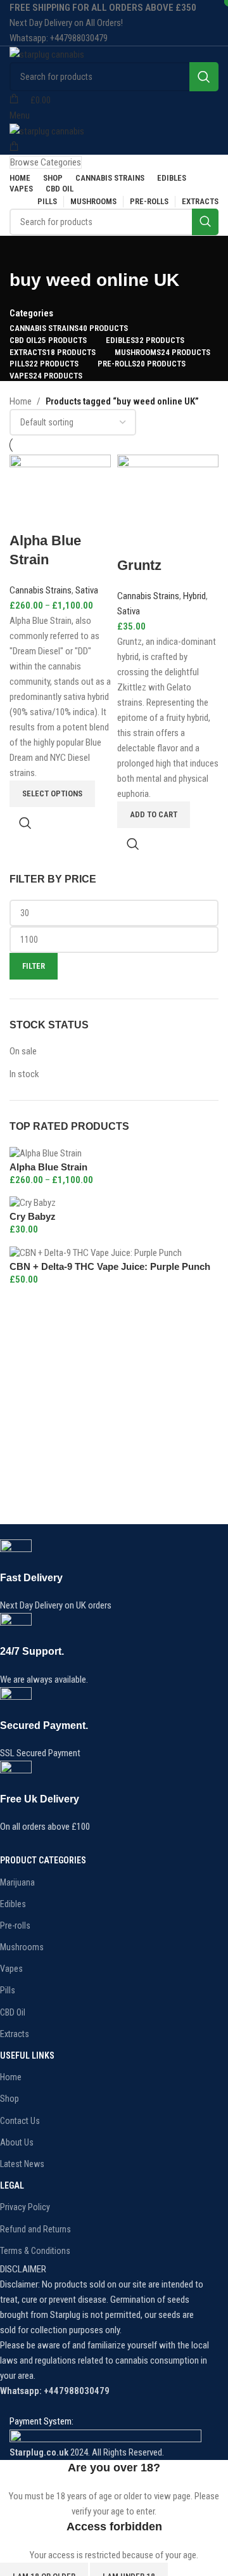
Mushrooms (22, 1947)
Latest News (22, 2164)
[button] (154, 815)
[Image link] (105, 2437)
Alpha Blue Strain (48, 1167)
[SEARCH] (204, 77)
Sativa (87, 590)
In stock (24, 1074)
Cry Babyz (33, 1216)
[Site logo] (47, 54)
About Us (17, 2142)
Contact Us (20, 2121)
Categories (31, 314)
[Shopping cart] (14, 147)
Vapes (11, 1969)
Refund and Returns (35, 2229)
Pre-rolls (15, 1926)
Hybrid (194, 596)
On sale (23, 1051)
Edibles (13, 1904)
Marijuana (17, 1882)
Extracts (15, 2034)
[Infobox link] (104, 1576)
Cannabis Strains (41, 590)
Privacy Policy (25, 2207)
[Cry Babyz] (33, 1203)
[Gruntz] (168, 505)
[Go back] (25, 252)
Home (21, 401)
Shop (9, 2099)
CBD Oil (13, 2012)
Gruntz (139, 565)
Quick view (25, 823)
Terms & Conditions (35, 2251)
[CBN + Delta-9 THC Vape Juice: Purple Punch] (96, 1252)
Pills (8, 1990)
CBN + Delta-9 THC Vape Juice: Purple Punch (110, 1266)
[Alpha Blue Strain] (46, 1153)
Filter (34, 966)
